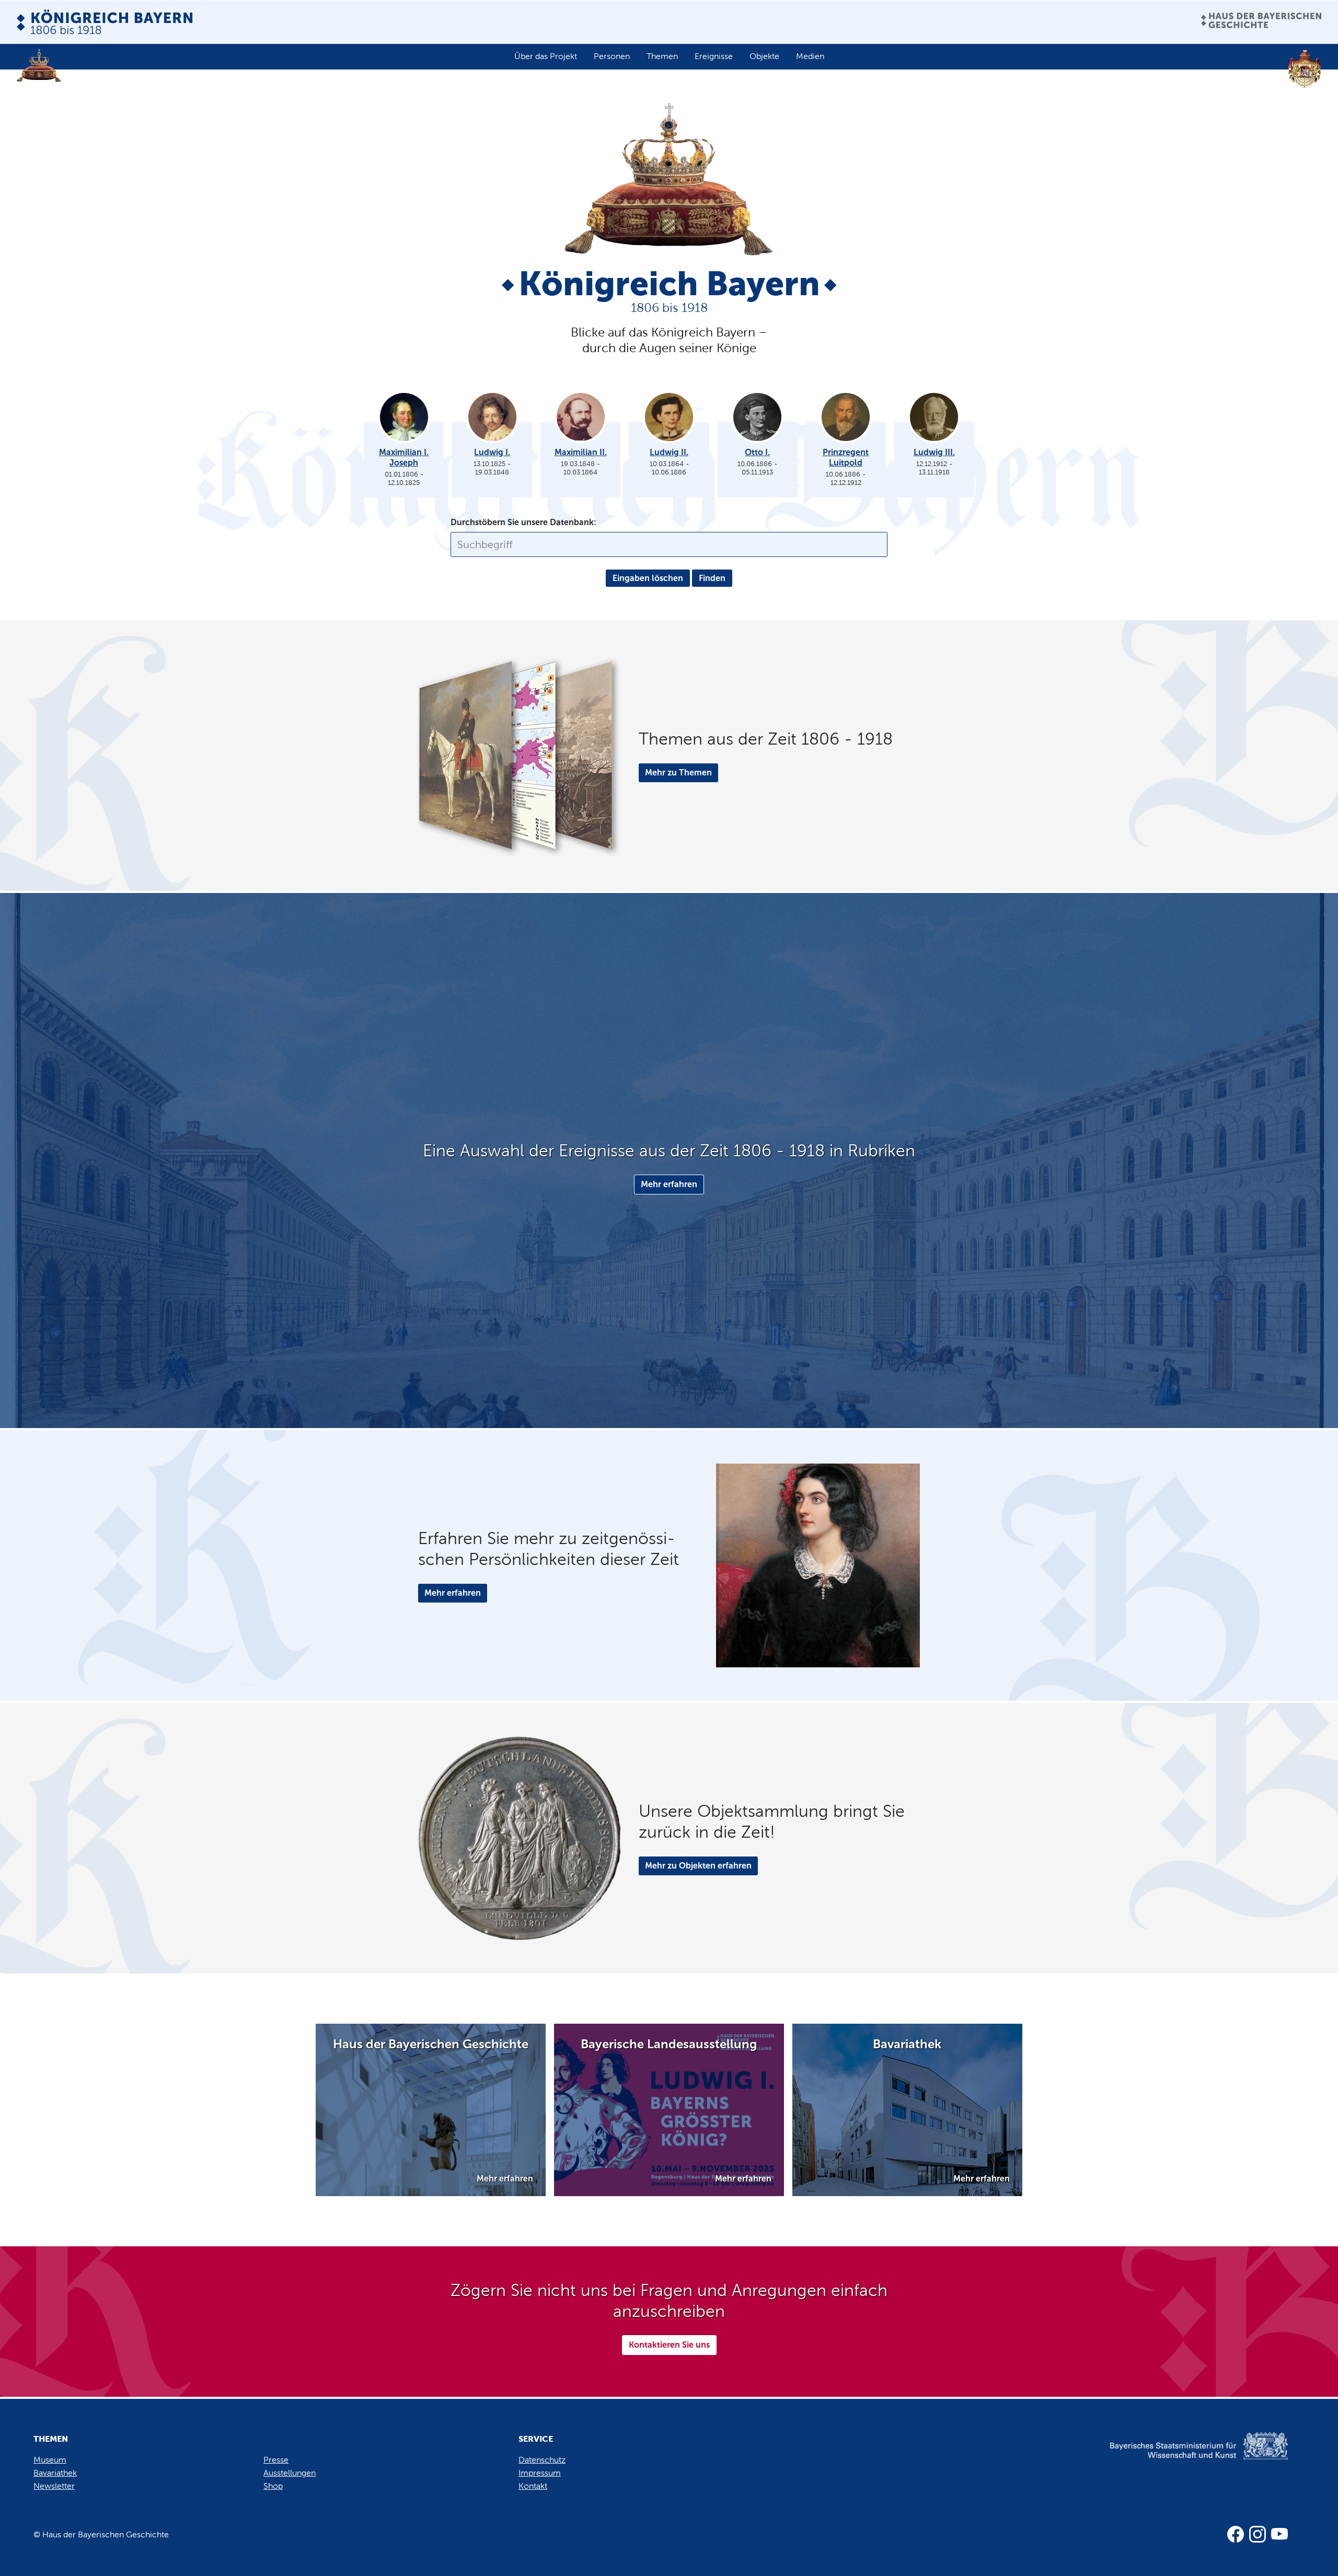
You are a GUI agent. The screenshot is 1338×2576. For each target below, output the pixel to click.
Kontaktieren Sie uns (669, 2345)
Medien (810, 56)
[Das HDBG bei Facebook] (1236, 2534)
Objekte (764, 56)
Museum (50, 2460)
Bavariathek (55, 2473)
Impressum (540, 2473)
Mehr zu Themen (678, 773)
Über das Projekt (546, 56)
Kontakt (533, 2486)
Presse (276, 2460)
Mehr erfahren (669, 1184)
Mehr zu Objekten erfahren (698, 1866)
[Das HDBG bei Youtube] (1279, 2534)
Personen (612, 56)
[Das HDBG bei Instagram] (1258, 2534)
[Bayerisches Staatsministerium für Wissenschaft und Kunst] (1181, 2457)
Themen (662, 56)
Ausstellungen (290, 2473)
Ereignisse (714, 56)
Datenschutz (542, 2460)
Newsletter (54, 2486)
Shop (273, 2486)
